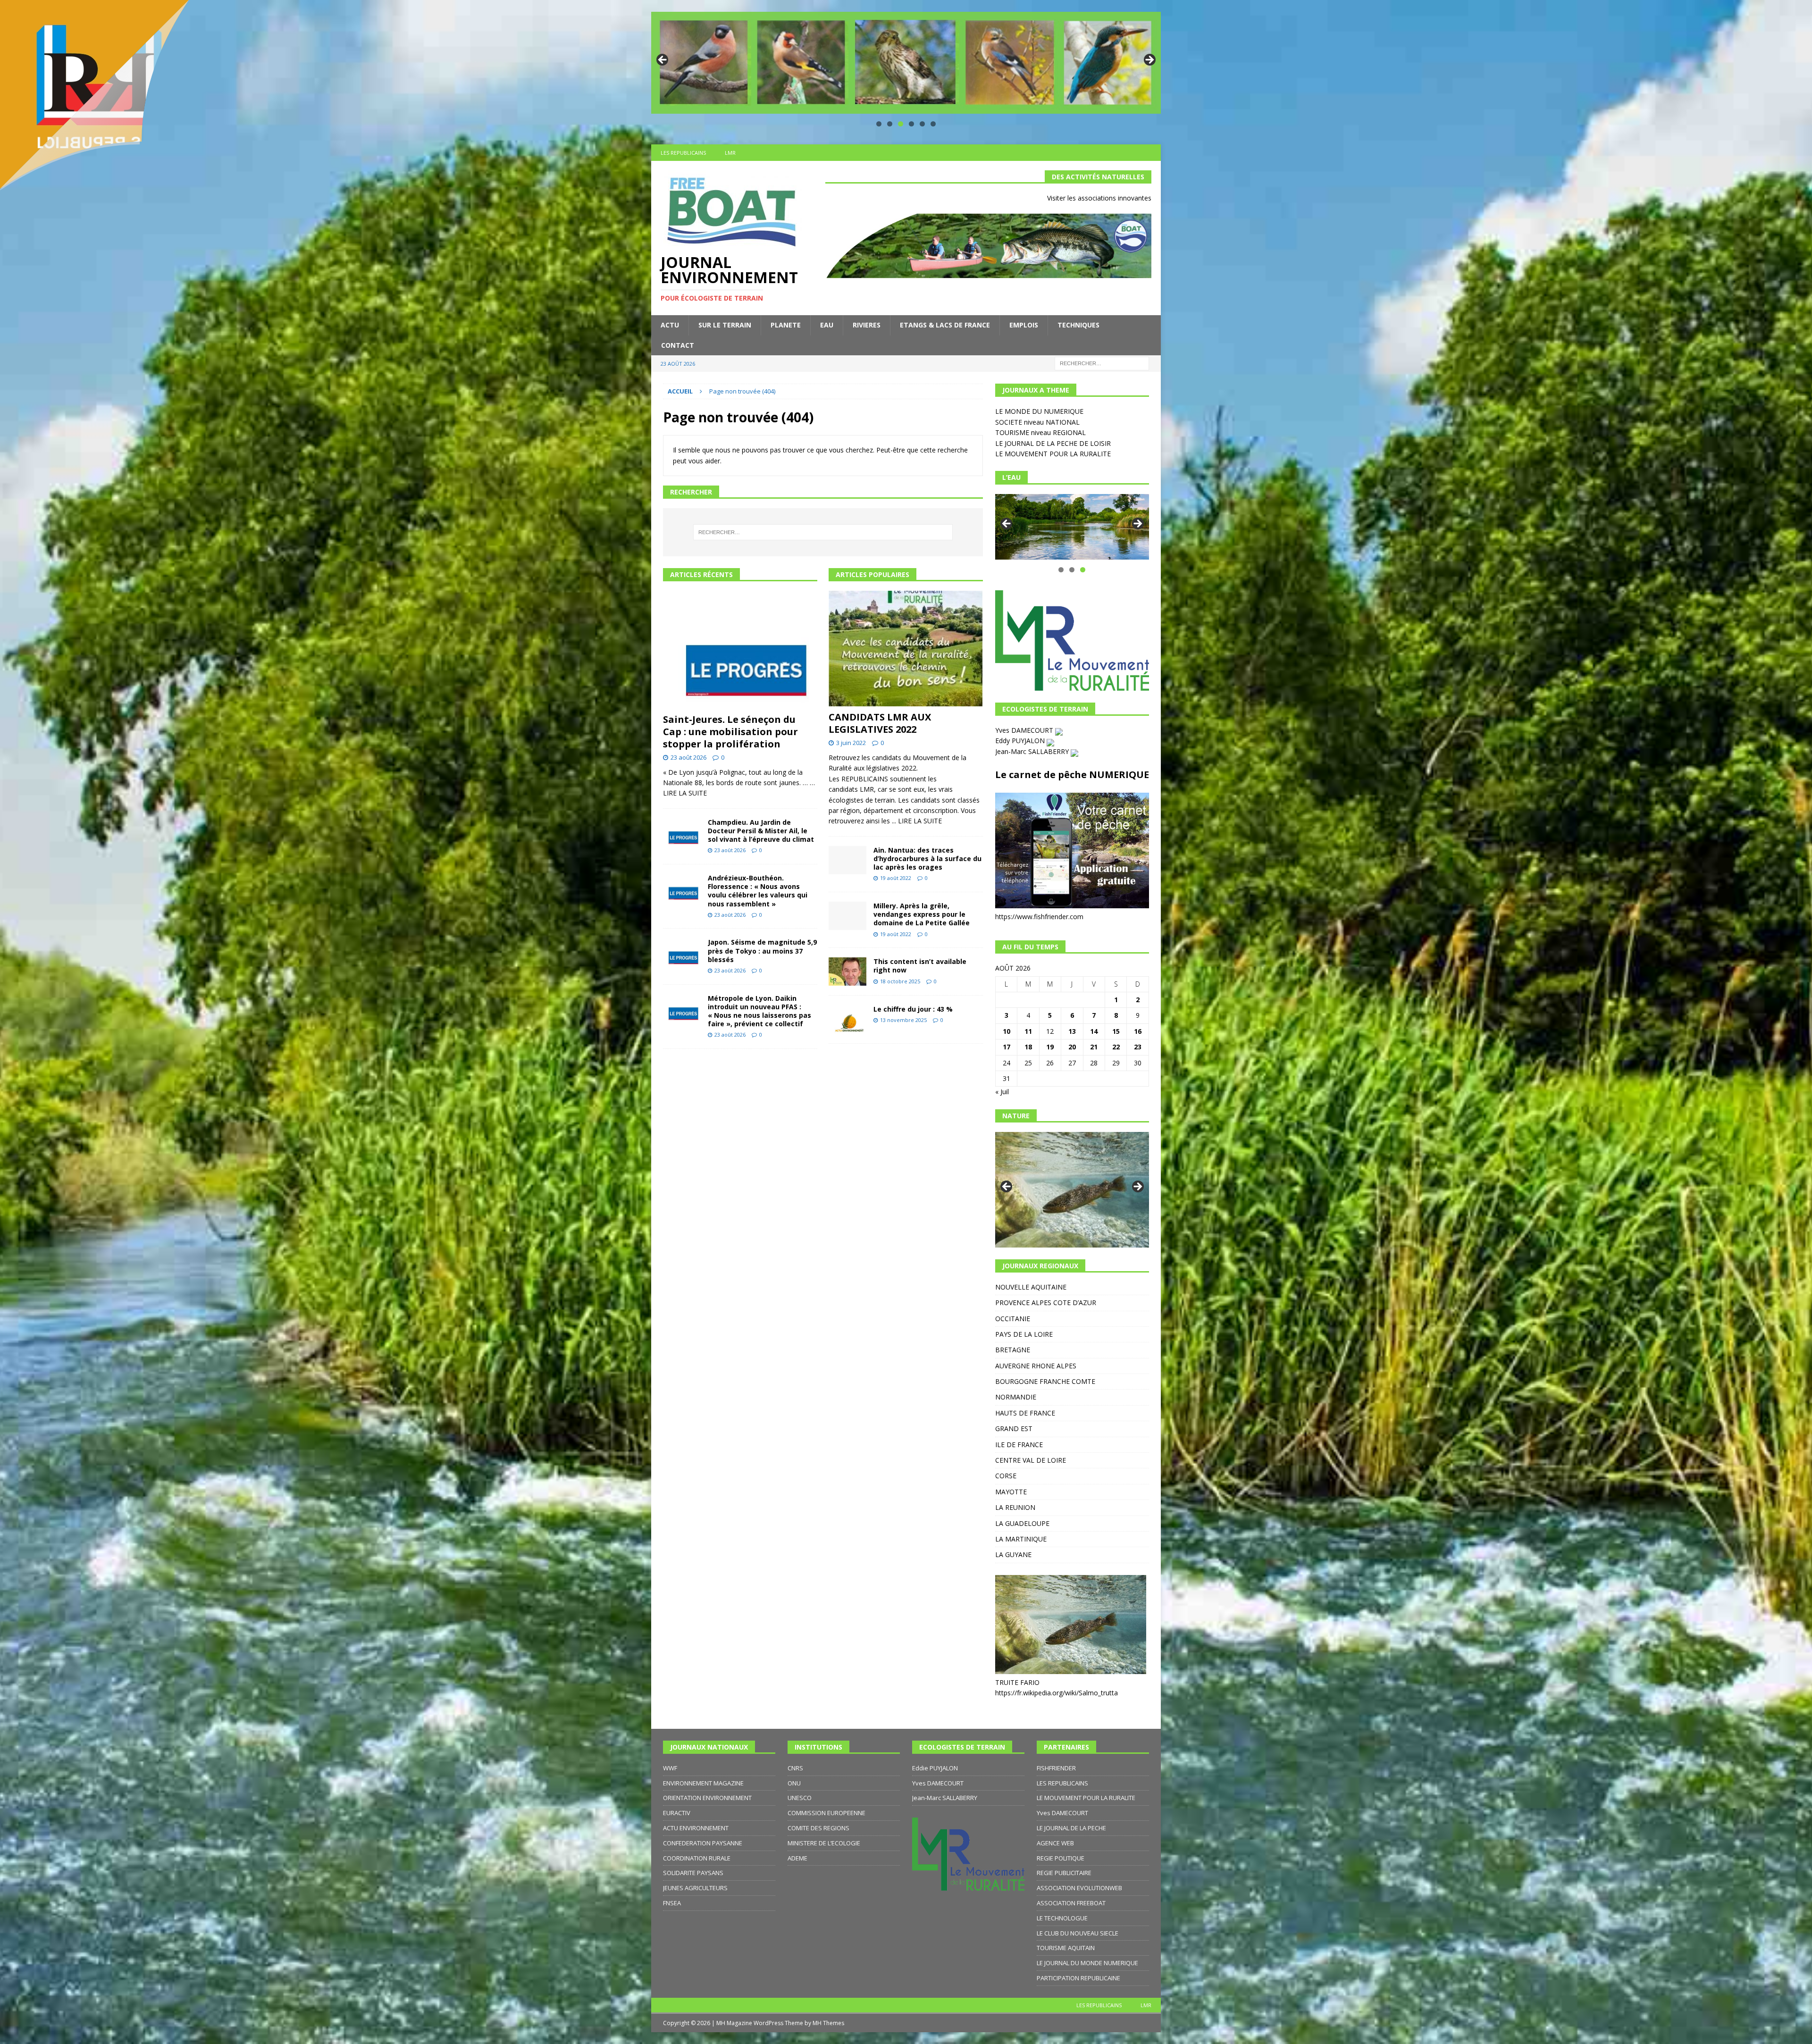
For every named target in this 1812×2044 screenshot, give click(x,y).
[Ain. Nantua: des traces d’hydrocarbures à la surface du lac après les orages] (847, 860)
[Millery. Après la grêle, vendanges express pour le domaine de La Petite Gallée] (847, 916)
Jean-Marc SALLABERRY (1033, 751)
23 (1138, 1047)
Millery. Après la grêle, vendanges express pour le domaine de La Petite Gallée (922, 914)
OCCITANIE (1013, 1319)
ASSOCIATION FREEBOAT (1071, 1903)
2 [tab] (890, 124)
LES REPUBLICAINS (683, 153)
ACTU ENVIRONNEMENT (696, 1828)
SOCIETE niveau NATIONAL (1037, 422)
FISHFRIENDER (1056, 1768)
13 (1072, 1031)
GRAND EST (1014, 1428)
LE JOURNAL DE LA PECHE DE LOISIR (1053, 443)
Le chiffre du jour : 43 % (913, 1009)
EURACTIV (677, 1813)
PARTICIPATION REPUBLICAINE (1078, 1978)
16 (1138, 1031)
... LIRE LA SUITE (917, 821)
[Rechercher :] (1102, 363)
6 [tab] (933, 124)
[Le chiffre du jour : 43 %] (847, 1019)
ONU (794, 1783)
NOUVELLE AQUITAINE (1031, 1287)
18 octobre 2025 (900, 981)
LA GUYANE (1013, 1554)
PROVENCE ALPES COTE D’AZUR (1046, 1303)
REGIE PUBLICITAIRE (1064, 1873)
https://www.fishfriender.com (1039, 917)
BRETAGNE (1013, 1350)
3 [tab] (901, 124)
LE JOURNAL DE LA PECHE (1071, 1828)
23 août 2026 (688, 757)
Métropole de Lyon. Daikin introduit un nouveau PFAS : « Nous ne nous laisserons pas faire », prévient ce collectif (759, 1011)
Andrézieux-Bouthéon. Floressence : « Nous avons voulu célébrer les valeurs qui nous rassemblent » (758, 891)
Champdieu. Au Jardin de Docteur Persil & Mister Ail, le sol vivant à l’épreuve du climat (761, 831)
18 (1028, 1047)
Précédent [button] (663, 60)
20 (1072, 1047)
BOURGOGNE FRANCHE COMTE (1045, 1381)
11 (1028, 1031)
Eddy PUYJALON (1021, 741)
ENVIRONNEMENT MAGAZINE (703, 1783)
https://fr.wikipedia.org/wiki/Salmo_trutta (1057, 1693)
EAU (827, 325)
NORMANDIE (1016, 1397)
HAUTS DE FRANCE (1025, 1413)
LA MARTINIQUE (1021, 1539)
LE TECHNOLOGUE (1062, 1918)
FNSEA (672, 1903)
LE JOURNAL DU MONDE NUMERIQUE (1087, 1963)
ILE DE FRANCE (1019, 1445)
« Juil (1002, 1092)
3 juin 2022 (851, 743)
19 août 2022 (896, 878)
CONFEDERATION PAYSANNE (703, 1843)
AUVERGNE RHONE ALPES (1036, 1366)
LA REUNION (1015, 1507)
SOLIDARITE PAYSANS (693, 1873)
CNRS (795, 1768)
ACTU (670, 325)
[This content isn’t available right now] (847, 972)
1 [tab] (879, 124)
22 (1116, 1047)
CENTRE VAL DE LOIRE (1031, 1460)
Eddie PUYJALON (935, 1768)
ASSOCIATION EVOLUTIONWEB (1079, 1888)
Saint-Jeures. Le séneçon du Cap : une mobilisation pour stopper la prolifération (730, 732)
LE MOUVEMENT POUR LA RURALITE (1053, 454)
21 (1094, 1047)
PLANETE (786, 325)
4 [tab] (911, 124)
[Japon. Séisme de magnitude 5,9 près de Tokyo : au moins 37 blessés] (682, 952)
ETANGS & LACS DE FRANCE (945, 325)
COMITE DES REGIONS (818, 1828)
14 (1094, 1031)
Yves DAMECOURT (1025, 730)
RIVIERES (867, 325)
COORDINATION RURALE (697, 1858)
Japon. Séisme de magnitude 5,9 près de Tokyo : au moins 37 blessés (762, 951)
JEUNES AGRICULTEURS (695, 1888)
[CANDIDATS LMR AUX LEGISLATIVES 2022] (906, 649)
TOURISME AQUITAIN (1066, 1948)
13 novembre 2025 (903, 1020)
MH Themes (828, 2023)
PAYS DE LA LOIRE (1024, 1334)
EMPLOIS (1024, 325)
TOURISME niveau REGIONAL (1040, 432)
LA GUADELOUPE (1022, 1523)
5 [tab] (922, 124)
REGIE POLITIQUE (1061, 1858)
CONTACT (678, 345)
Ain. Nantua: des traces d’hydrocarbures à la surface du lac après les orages (927, 859)
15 (1116, 1031)
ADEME (797, 1858)
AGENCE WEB (1055, 1843)
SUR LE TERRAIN (725, 325)
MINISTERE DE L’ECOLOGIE (824, 1843)
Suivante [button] (1149, 60)
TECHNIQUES (1078, 325)
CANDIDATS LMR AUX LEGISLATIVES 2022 (880, 723)
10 (1007, 1031)
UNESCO (800, 1798)
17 (1007, 1047)
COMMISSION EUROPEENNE (826, 1813)
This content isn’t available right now (920, 966)
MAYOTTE (1011, 1492)
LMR (730, 153)
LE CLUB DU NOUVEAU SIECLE (1078, 1933)
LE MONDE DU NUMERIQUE (1039, 411)
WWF (670, 1768)
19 (1050, 1047)
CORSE (1006, 1476)
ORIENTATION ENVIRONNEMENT (707, 1798)
